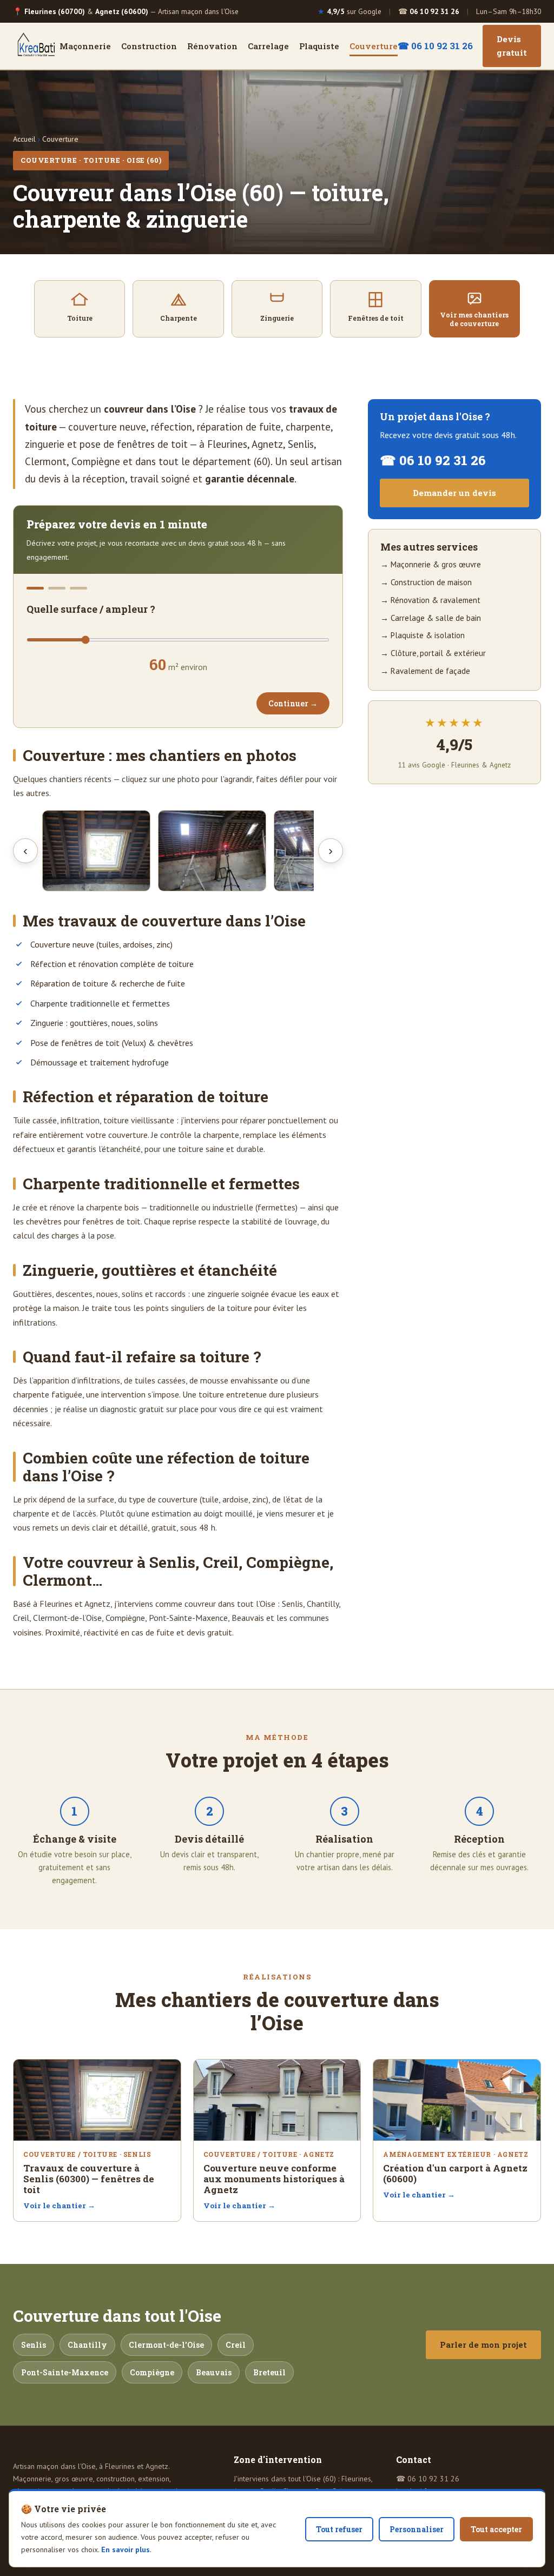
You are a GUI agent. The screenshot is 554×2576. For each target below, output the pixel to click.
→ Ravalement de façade (425, 671)
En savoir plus (126, 2549)
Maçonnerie (85, 46)
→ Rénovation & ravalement (430, 600)
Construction (149, 46)
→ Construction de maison (426, 582)
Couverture (374, 46)
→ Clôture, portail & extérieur (433, 653)
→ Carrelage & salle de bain (431, 618)
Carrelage (268, 46)
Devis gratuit (512, 46)
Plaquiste (319, 46)
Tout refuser (339, 2529)
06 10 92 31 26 (433, 2479)
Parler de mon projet (483, 2345)
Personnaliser (417, 2529)
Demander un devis (454, 493)
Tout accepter (496, 2529)
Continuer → (293, 703)
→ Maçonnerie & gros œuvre (431, 564)
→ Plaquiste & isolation (423, 635)
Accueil (24, 139)
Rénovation (212, 46)
